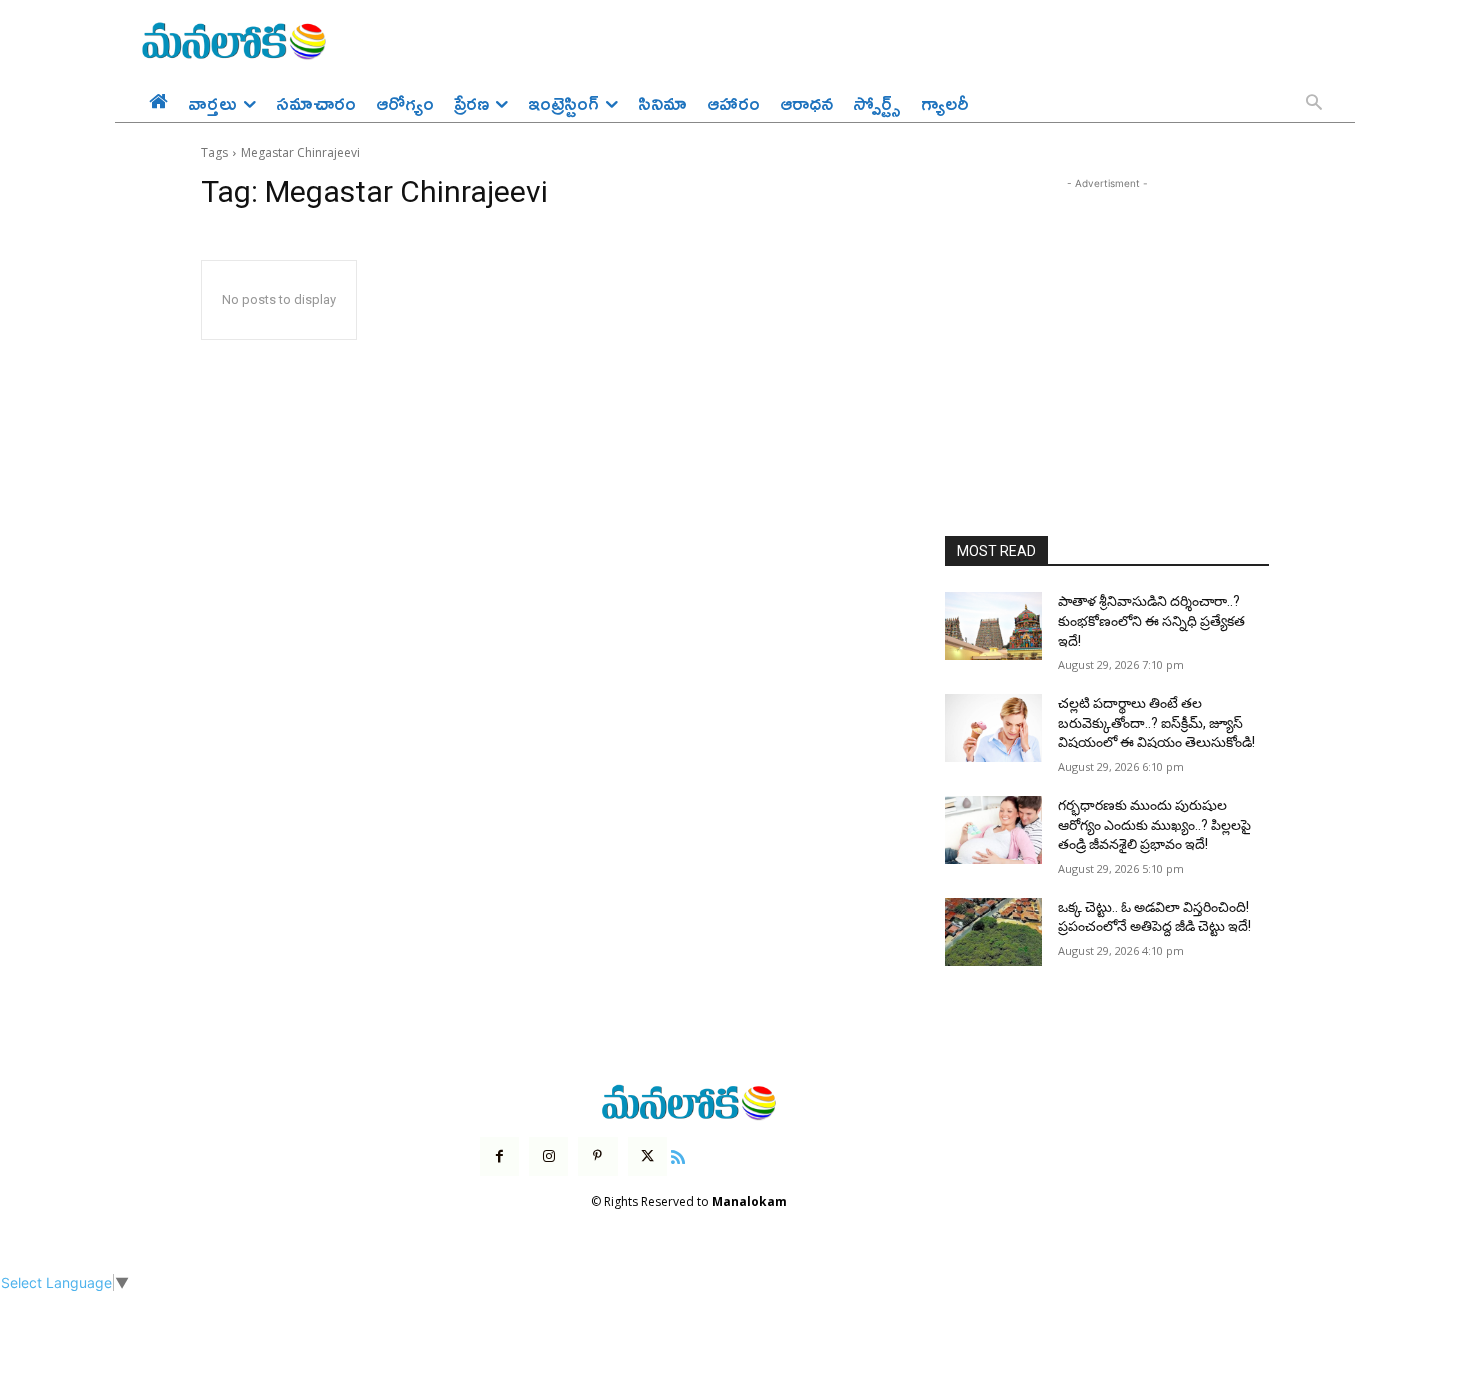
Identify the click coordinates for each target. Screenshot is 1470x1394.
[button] (1314, 104)
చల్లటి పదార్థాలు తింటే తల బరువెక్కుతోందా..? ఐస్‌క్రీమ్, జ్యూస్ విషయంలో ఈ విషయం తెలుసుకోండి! (1156, 722)
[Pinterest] (597, 1156)
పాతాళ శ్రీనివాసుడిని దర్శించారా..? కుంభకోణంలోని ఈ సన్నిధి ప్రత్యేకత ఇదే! (1151, 620)
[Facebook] (499, 1156)
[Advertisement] (1107, 319)
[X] (647, 1156)
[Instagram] (548, 1156)
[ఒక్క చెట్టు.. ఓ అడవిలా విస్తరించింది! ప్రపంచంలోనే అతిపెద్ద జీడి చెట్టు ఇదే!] (993, 932)
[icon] (678, 1154)
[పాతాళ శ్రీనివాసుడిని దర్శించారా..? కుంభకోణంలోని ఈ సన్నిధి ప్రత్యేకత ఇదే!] (993, 626)
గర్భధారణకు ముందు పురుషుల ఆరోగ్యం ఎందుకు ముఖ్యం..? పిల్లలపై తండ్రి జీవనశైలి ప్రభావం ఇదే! (1154, 824)
